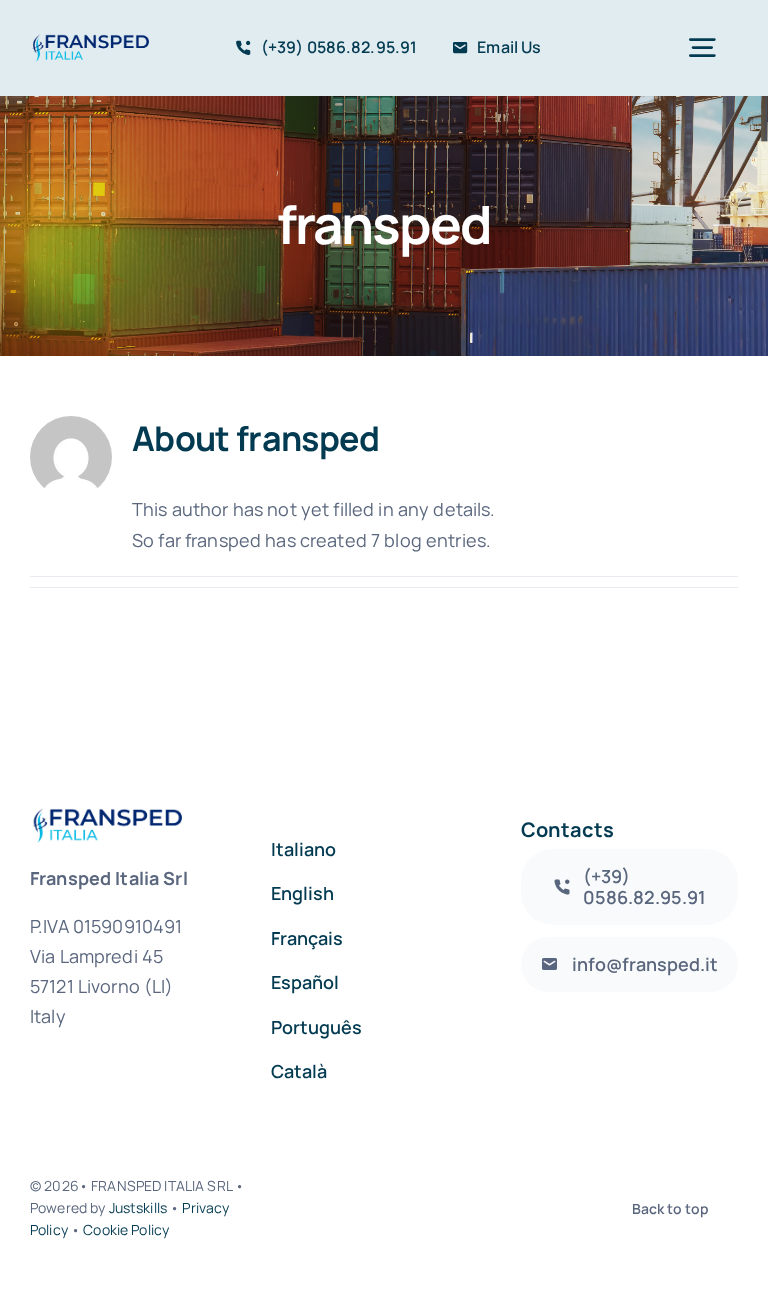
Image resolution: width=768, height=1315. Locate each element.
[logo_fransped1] (89, 43)
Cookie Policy (126, 1229)
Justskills (138, 1207)
